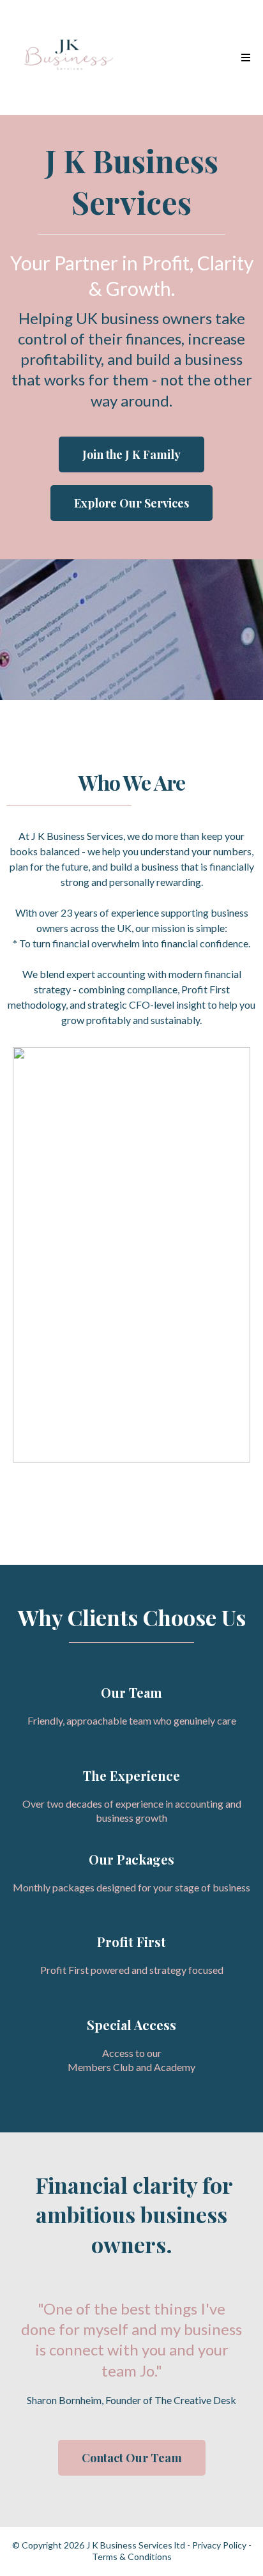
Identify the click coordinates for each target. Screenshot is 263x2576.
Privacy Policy (219, 2545)
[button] (244, 58)
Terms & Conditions (132, 2557)
